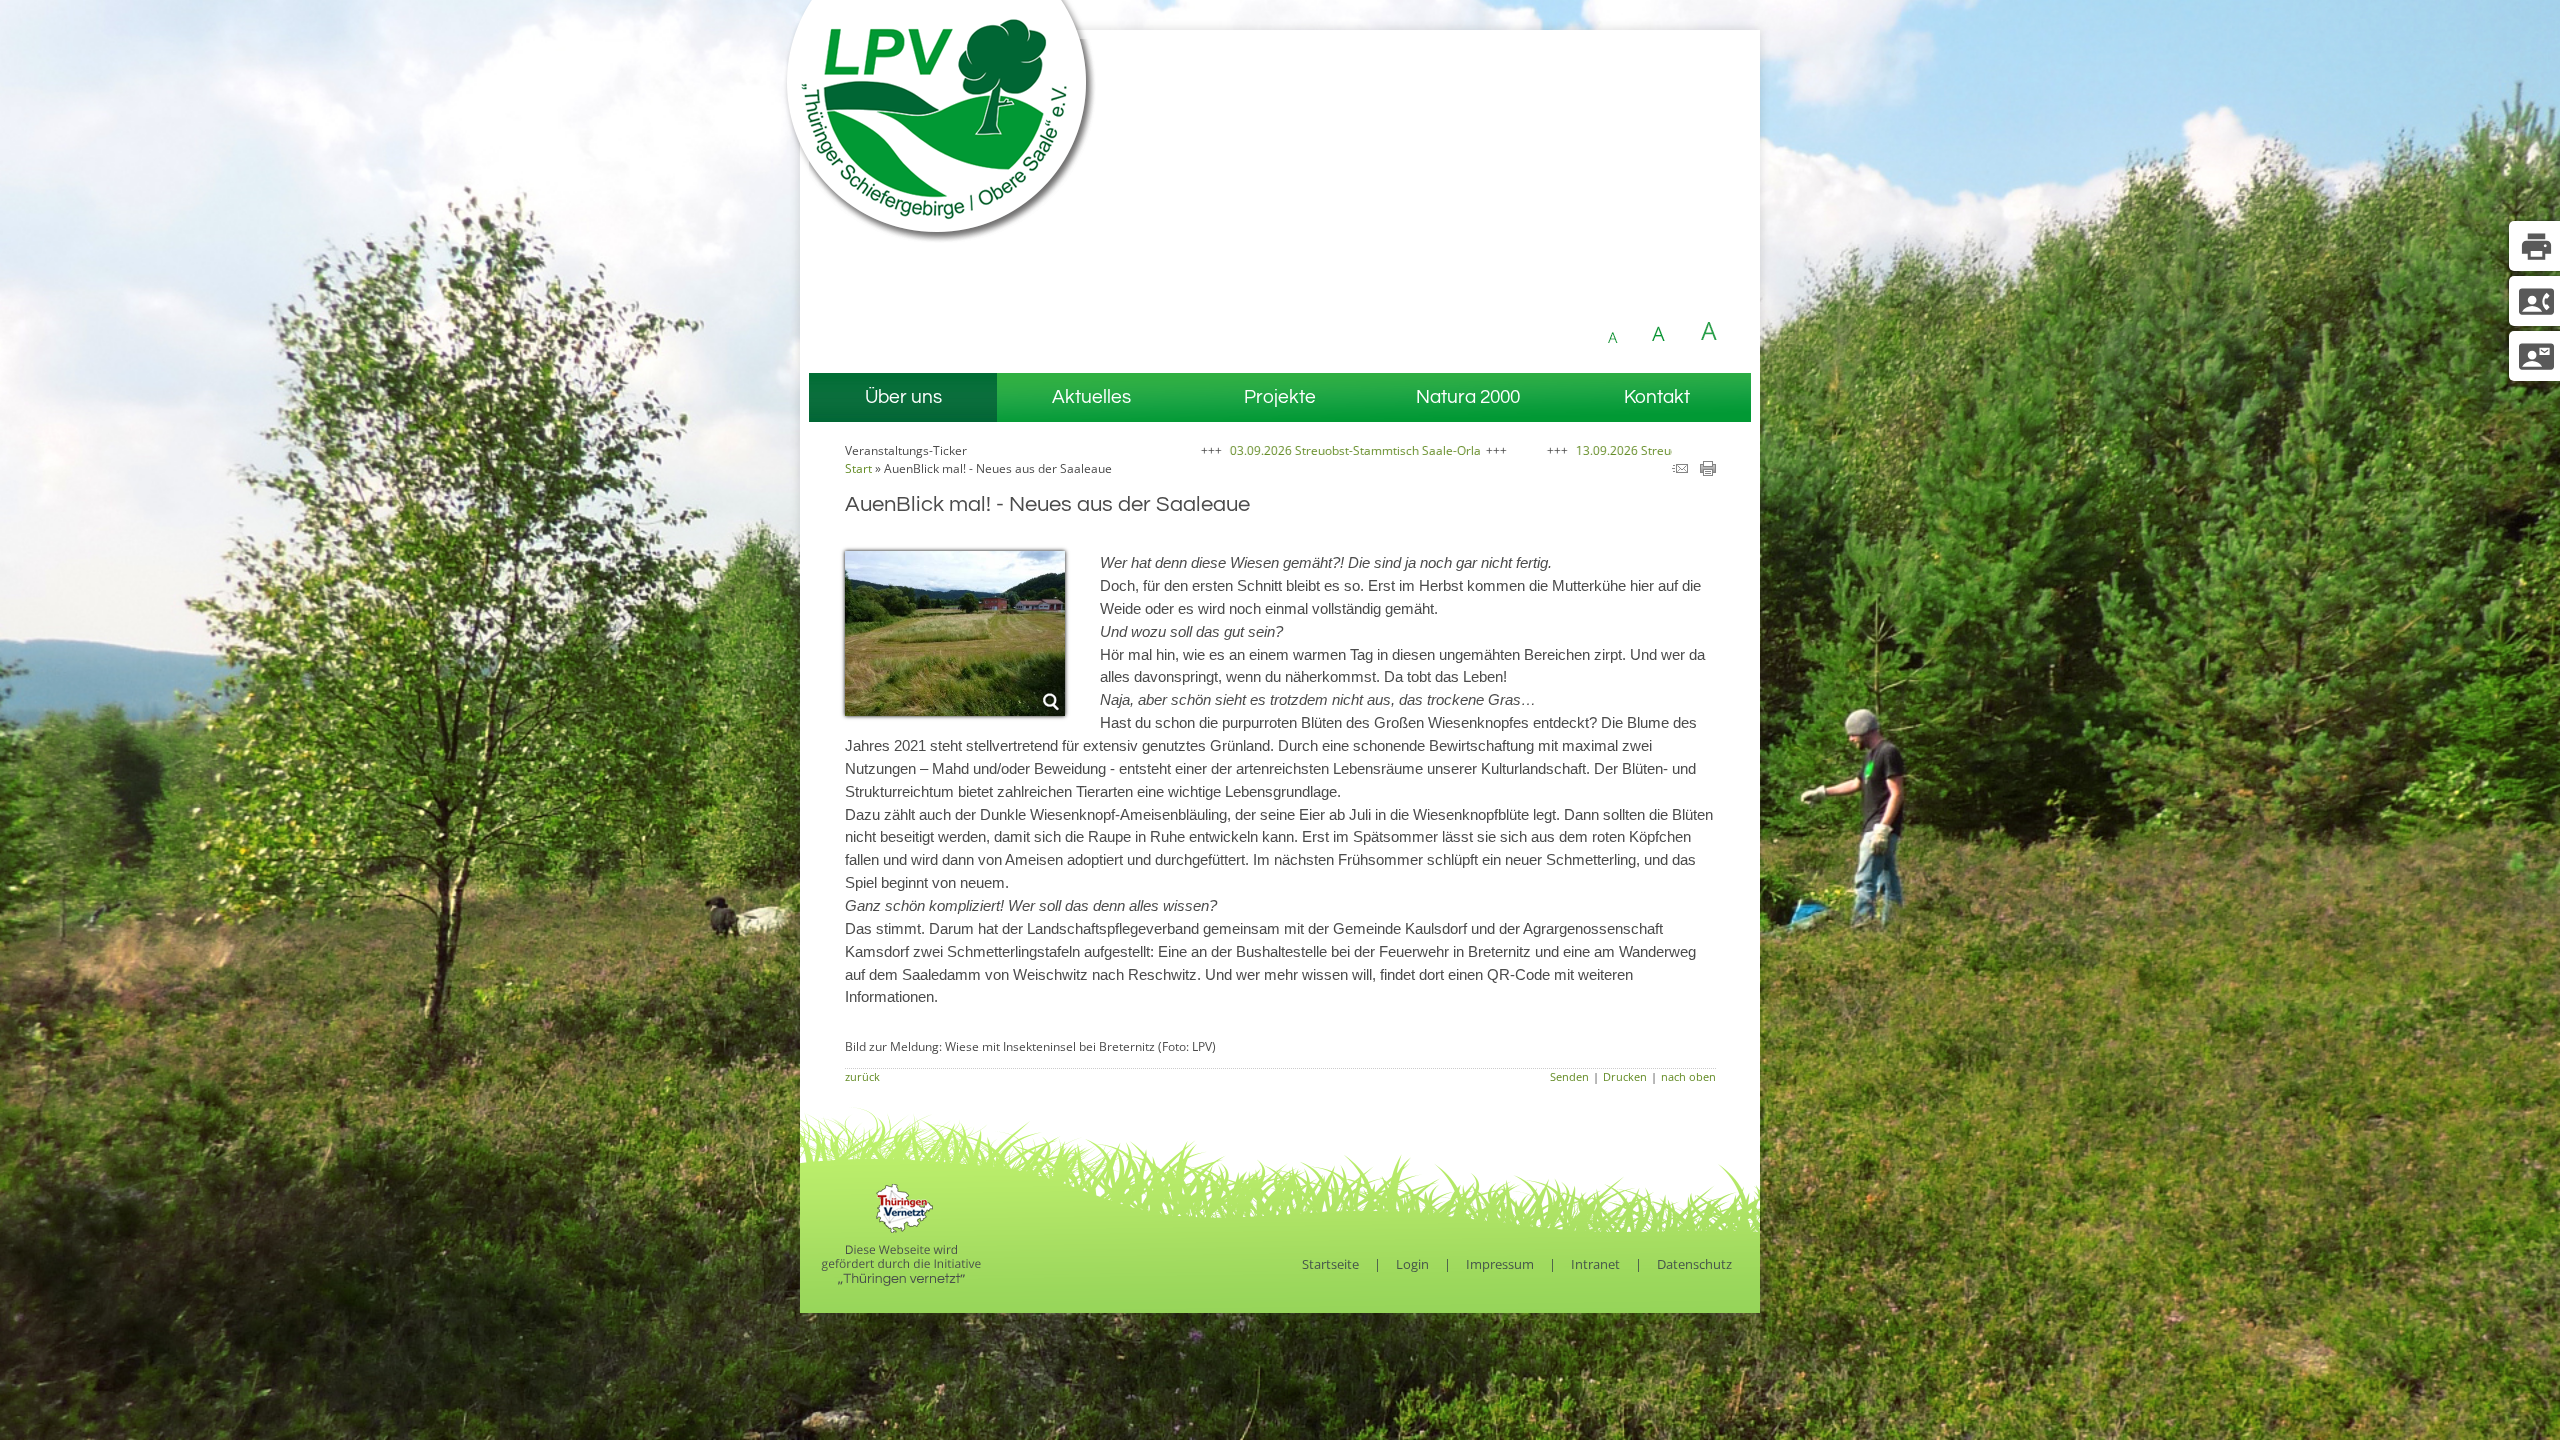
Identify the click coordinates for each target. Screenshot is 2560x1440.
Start (858, 468)
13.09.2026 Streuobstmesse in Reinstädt (1570, 450)
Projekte (1280, 397)
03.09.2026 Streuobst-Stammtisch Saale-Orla (1237, 450)
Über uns (903, 397)
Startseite (1330, 1264)
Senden (1569, 1076)
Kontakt (1657, 397)
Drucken (1625, 1076)
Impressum (1500, 1264)
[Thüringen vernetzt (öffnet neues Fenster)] (901, 1281)
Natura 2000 (1468, 397)
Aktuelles (1091, 397)
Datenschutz (1694, 1264)
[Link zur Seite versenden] (1680, 471)
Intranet (1595, 1264)
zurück (862, 1076)
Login (1412, 1264)
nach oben (1688, 1076)
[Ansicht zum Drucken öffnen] (1708, 471)
